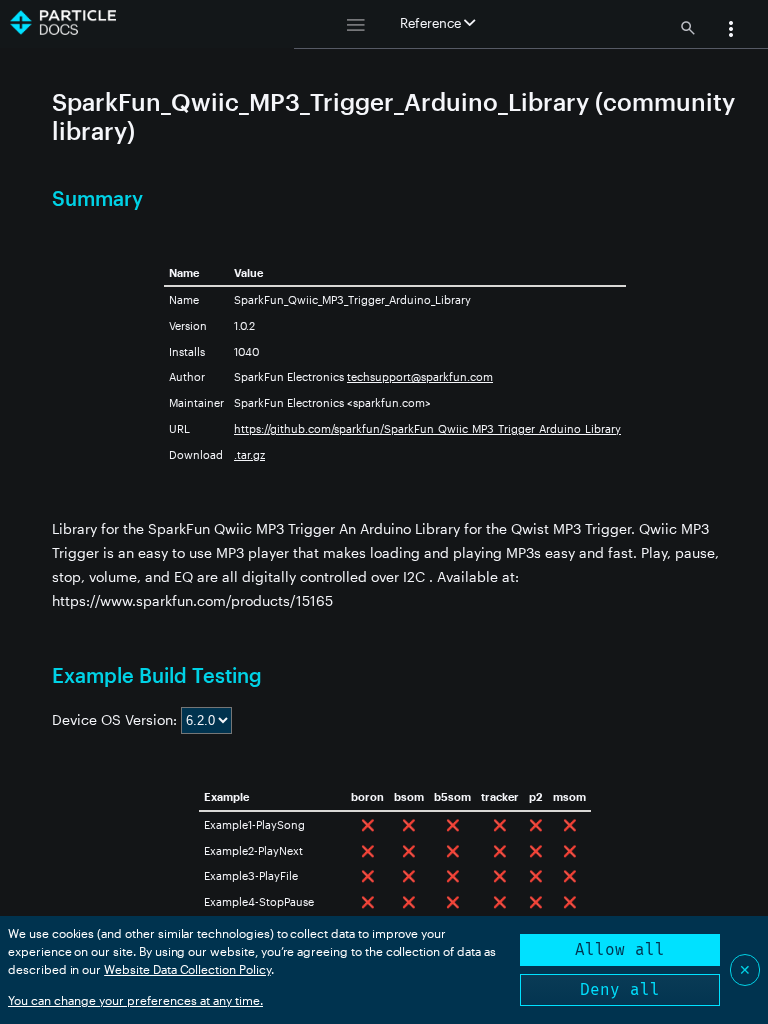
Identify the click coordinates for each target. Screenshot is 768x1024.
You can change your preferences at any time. (135, 1000)
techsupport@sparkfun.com (420, 376)
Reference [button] (432, 23)
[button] (731, 31)
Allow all (620, 949)
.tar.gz (249, 454)
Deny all (620, 989)
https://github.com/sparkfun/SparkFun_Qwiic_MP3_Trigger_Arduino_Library (427, 428)
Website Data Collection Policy (187, 969)
